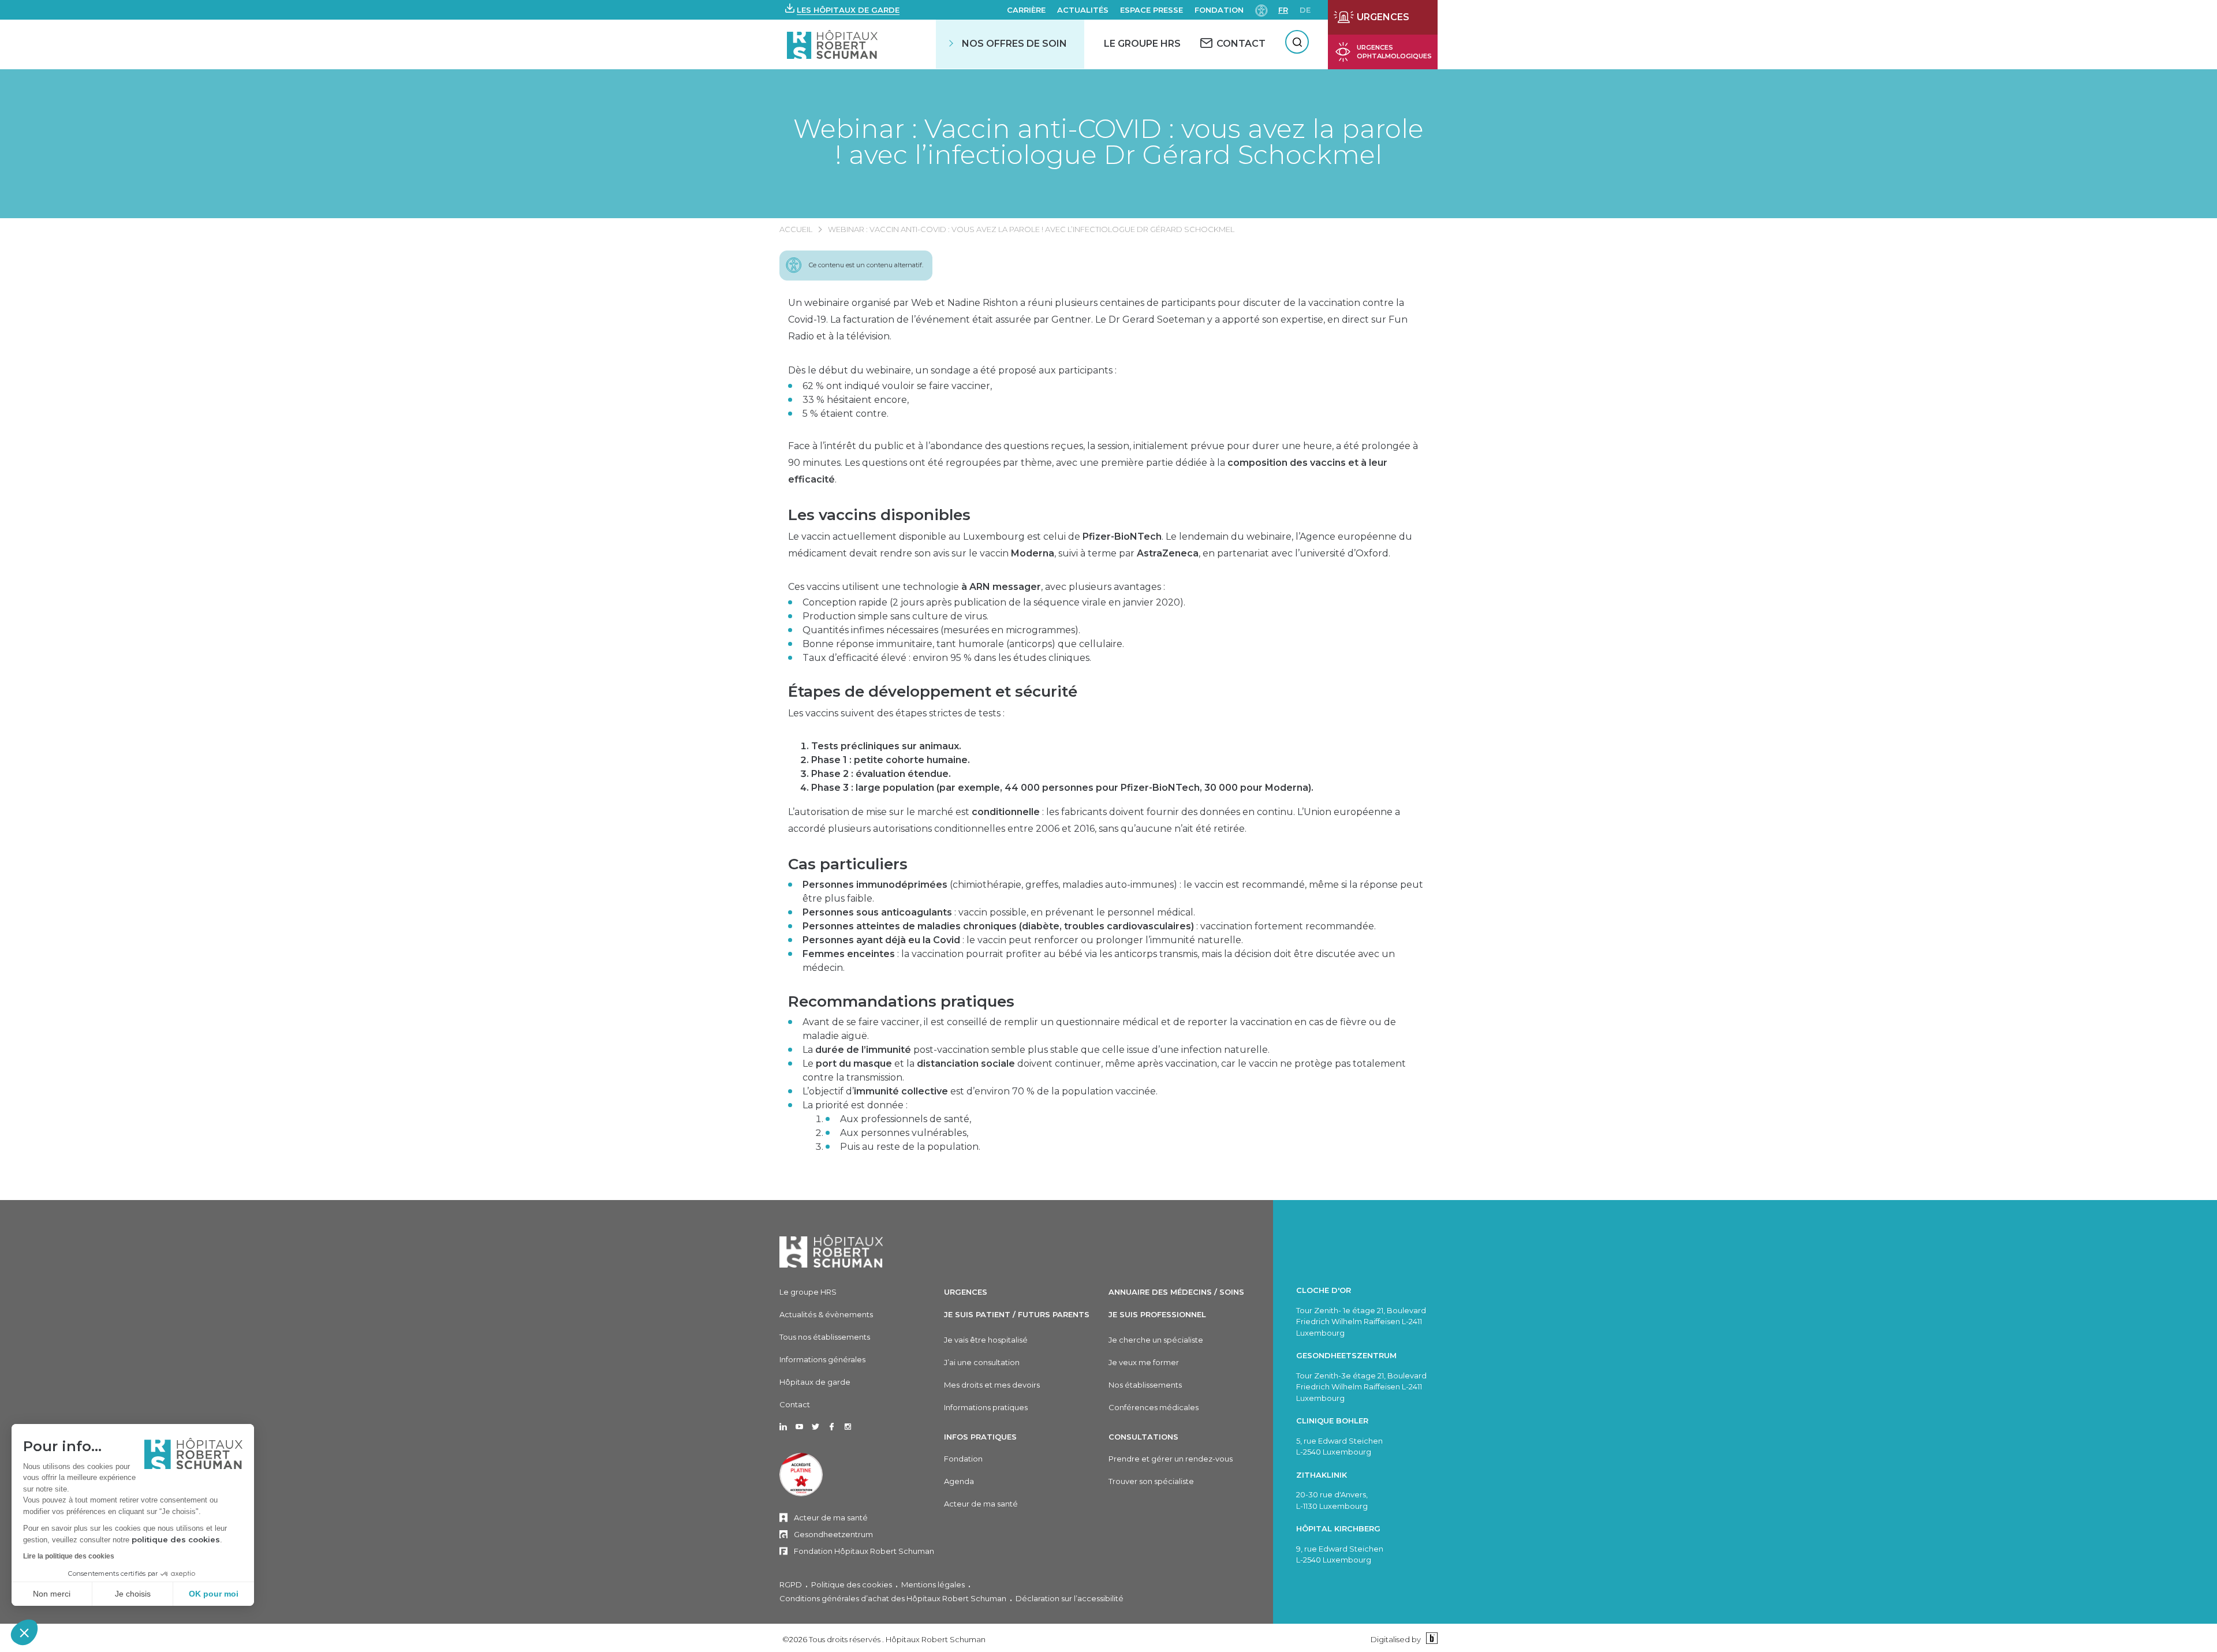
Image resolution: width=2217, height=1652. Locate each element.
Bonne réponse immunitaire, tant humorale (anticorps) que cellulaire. (963, 644)
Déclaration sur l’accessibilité (1070, 1598)
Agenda (959, 1481)
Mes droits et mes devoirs (992, 1385)
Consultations (1143, 1437)
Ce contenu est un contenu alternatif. (866, 265)
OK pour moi (214, 1594)
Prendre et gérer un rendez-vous (1171, 1459)
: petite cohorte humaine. (891, 760)
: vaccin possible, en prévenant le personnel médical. (999, 912)
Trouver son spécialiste (1151, 1481)
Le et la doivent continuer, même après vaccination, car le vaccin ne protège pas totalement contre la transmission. (1104, 1070)
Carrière (1026, 10)
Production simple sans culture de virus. (895, 616)
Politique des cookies (852, 1584)
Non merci (52, 1594)
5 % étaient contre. (846, 414)
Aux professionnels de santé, (906, 1119)
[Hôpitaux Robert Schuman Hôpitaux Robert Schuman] (833, 44)
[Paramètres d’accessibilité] (1261, 10)
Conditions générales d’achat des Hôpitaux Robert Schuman (893, 1598)
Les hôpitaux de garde (848, 10)
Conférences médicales (1154, 1407)
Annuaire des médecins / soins (1176, 1292)
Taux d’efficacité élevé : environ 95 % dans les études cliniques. (947, 658)
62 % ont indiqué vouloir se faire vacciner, (897, 386)
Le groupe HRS (808, 1292)
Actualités (1083, 10)
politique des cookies (176, 1539)
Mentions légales (933, 1584)
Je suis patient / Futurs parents (1017, 1314)
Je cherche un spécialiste (1156, 1340)
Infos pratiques (980, 1437)
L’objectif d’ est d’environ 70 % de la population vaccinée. (980, 1091)
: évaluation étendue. (881, 774)
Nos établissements (1145, 1385)
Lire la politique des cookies (69, 1556)
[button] (24, 1632)
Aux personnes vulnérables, (904, 1133)
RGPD (791, 1584)
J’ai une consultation (982, 1362)
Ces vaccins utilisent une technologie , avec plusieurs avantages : (977, 587)
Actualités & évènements (826, 1314)
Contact (795, 1404)
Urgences (966, 1292)
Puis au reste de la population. (910, 1147)
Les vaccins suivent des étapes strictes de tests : (896, 713)
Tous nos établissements (825, 1337)
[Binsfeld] (1430, 1639)
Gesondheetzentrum (833, 1534)
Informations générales (822, 1359)
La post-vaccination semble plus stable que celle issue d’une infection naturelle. (1036, 1050)
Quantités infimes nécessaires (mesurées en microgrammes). (941, 630)
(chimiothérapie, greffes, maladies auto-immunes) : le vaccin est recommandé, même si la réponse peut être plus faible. (1113, 892)
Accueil (796, 229)
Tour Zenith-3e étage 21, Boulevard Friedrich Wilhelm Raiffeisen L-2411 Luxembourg (1361, 1387)
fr (1283, 10)
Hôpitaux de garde (815, 1382)
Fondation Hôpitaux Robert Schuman (864, 1551)
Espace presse (1152, 10)
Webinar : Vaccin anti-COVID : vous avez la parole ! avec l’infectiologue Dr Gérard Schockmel (1108, 141)
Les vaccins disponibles (879, 515)
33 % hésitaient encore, (856, 400)
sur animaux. (886, 746)
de (1305, 10)
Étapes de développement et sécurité (933, 692)
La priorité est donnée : (891, 1126)
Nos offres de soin (1014, 44)
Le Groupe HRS (1142, 44)
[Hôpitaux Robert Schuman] (831, 1251)
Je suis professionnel (1157, 1314)
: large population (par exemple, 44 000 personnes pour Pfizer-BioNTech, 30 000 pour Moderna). (1062, 788)
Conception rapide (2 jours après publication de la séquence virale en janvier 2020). (994, 602)
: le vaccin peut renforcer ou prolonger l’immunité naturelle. (1023, 940)
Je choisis (133, 1594)
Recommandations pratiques (901, 1001)
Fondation (1219, 10)
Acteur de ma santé (831, 1518)
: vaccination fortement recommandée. (1089, 926)
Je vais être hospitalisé (986, 1340)
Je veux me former (1144, 1362)
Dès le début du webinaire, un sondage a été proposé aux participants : (952, 370)
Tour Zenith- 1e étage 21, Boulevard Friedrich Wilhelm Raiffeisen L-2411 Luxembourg (1361, 1322)
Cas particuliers (848, 864)
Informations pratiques (986, 1407)
